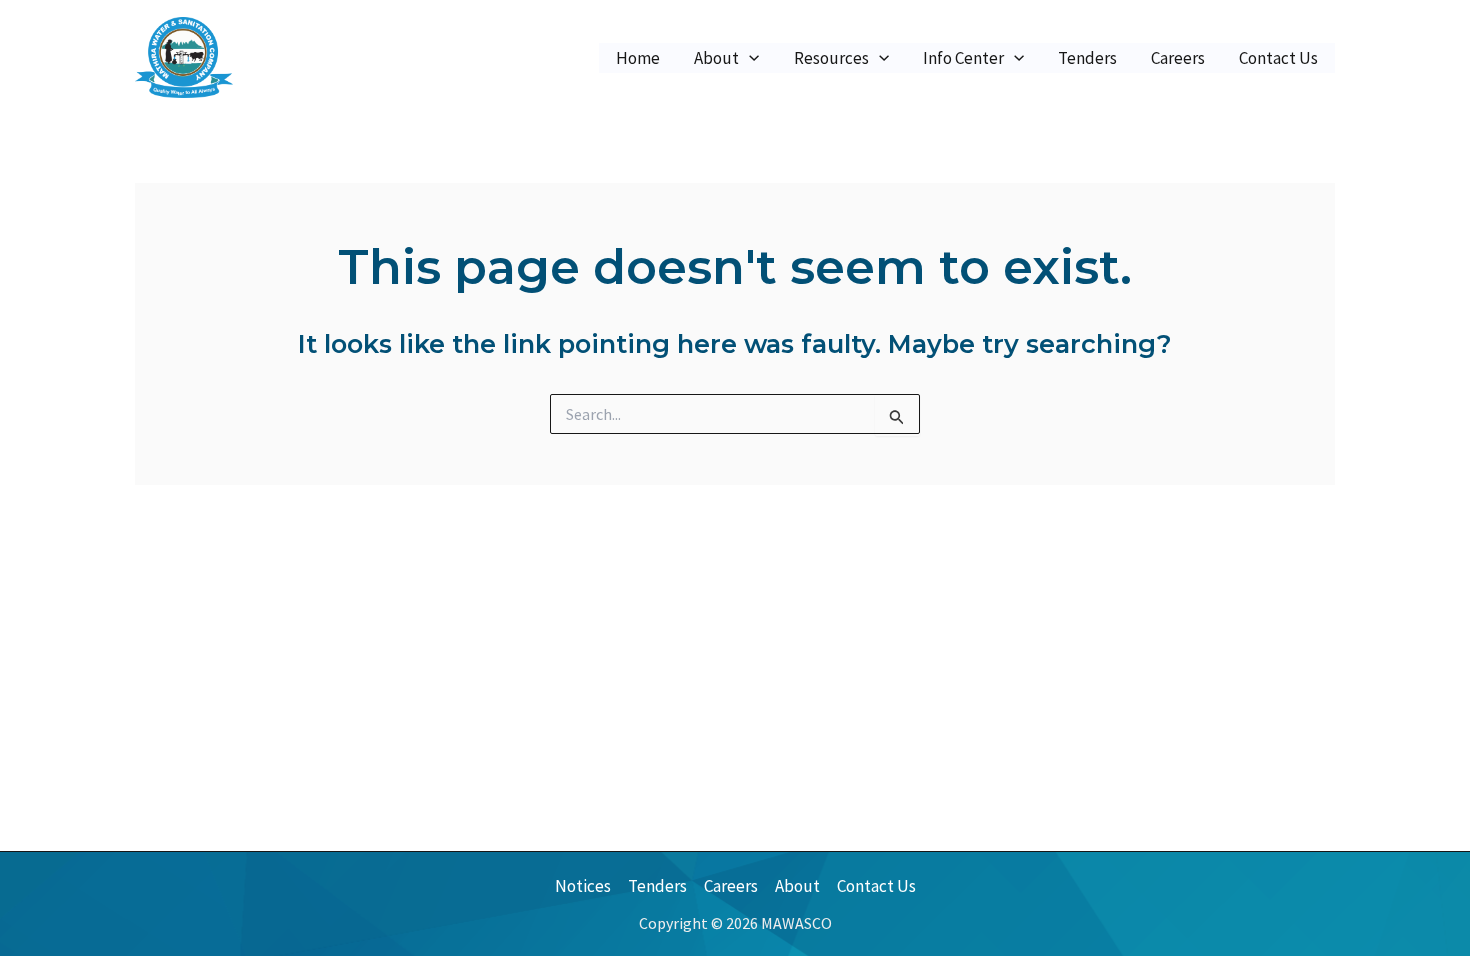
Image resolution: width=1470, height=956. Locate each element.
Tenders (1087, 58)
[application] (749, 58)
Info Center (963, 58)
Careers (1178, 58)
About (716, 58)
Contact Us (1278, 58)
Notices (583, 886)
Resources (831, 58)
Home (638, 58)
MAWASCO (298, 57)
